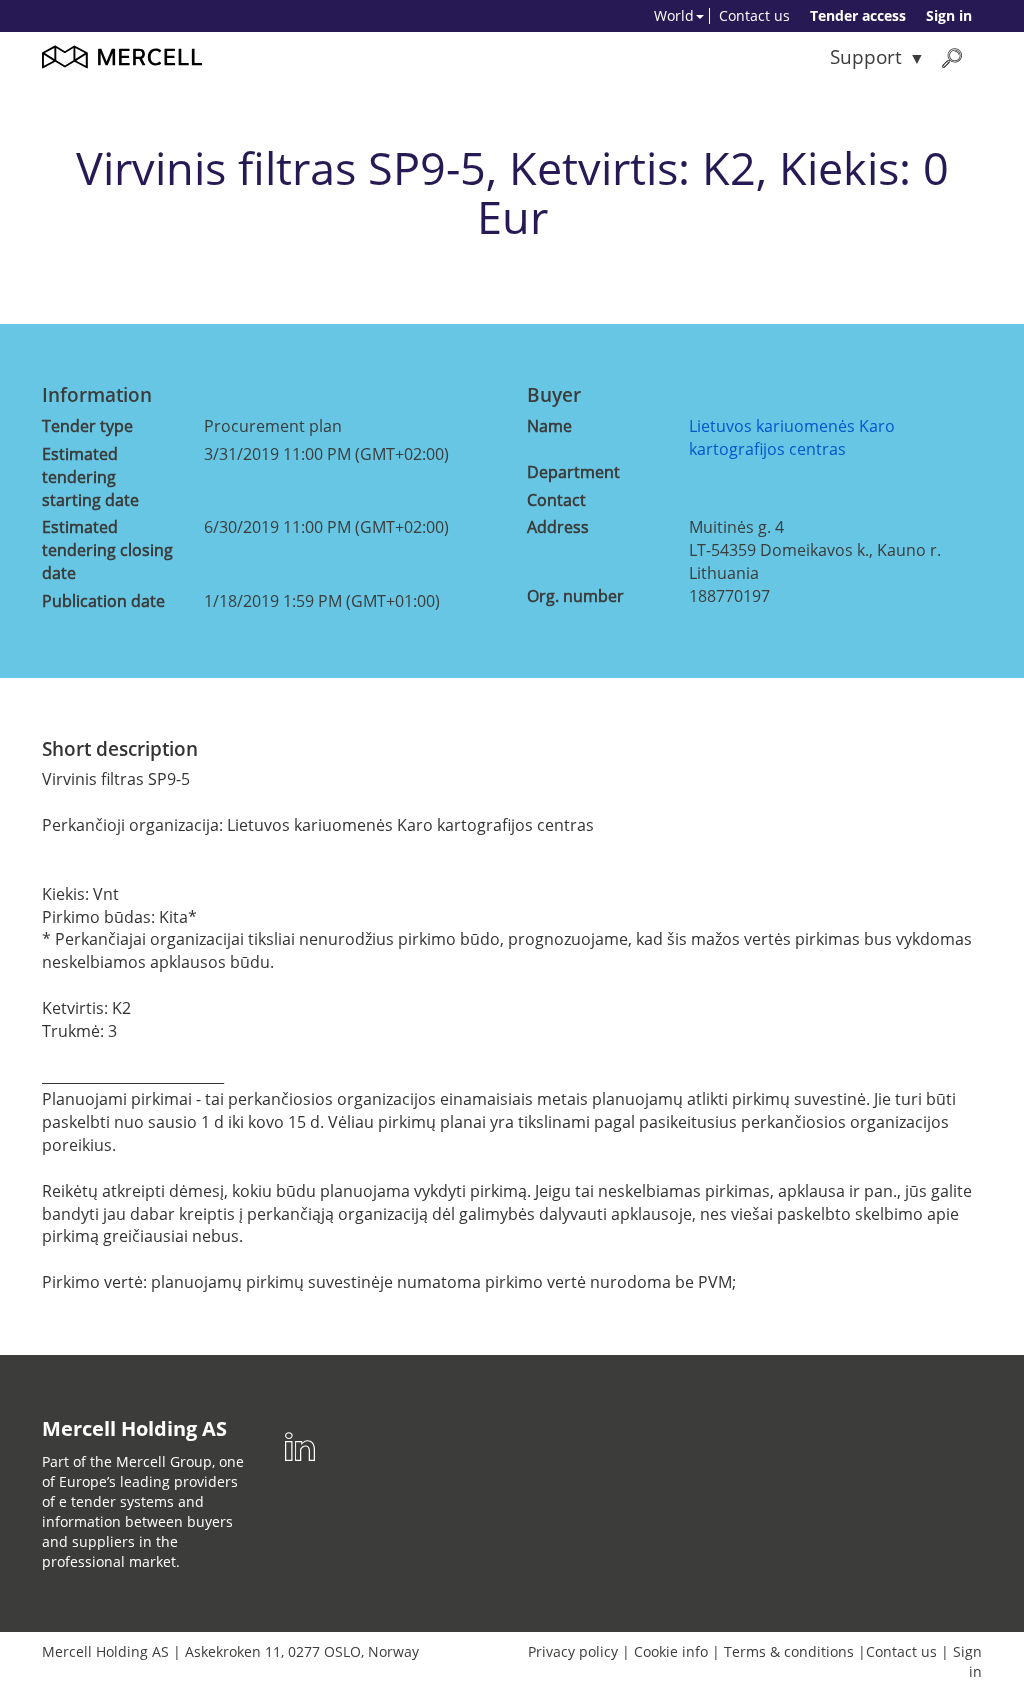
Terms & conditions (789, 1651)
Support (866, 56)
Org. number (575, 596)
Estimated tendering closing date (107, 550)
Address (558, 527)
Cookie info (671, 1651)
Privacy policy (573, 1651)
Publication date (103, 601)
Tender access (858, 15)
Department (573, 472)
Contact (556, 500)
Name (549, 426)
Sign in (949, 15)
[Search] (952, 57)
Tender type (87, 426)
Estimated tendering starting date (90, 477)
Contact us (754, 15)
